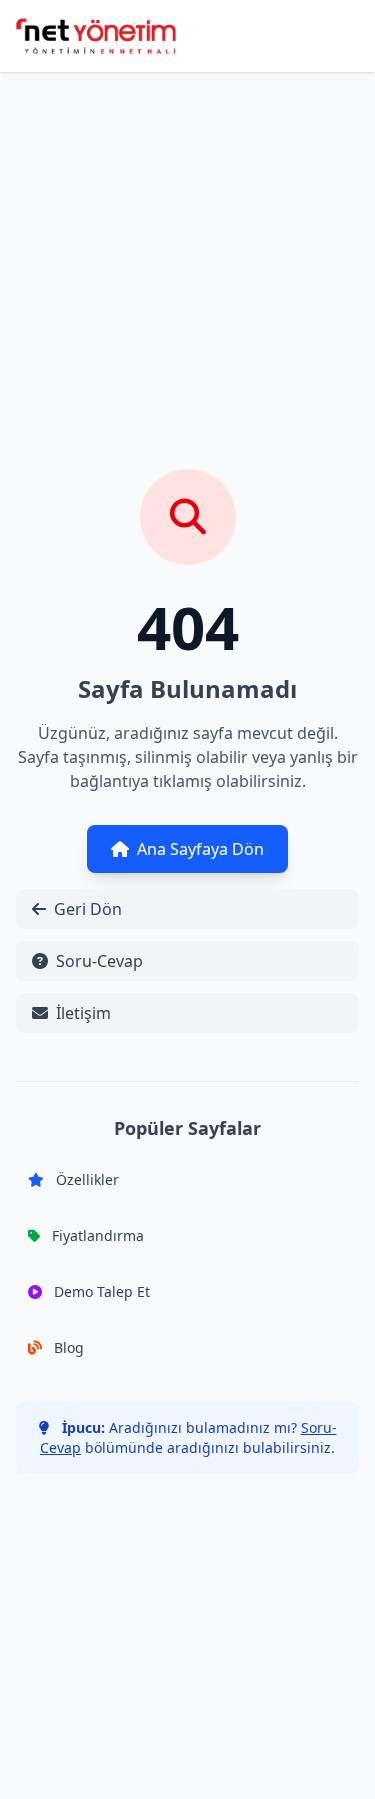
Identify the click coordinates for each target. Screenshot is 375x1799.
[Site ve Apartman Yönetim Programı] (96, 36)
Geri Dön (88, 909)
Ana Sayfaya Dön (200, 849)
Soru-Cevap (99, 961)
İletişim (83, 1013)
